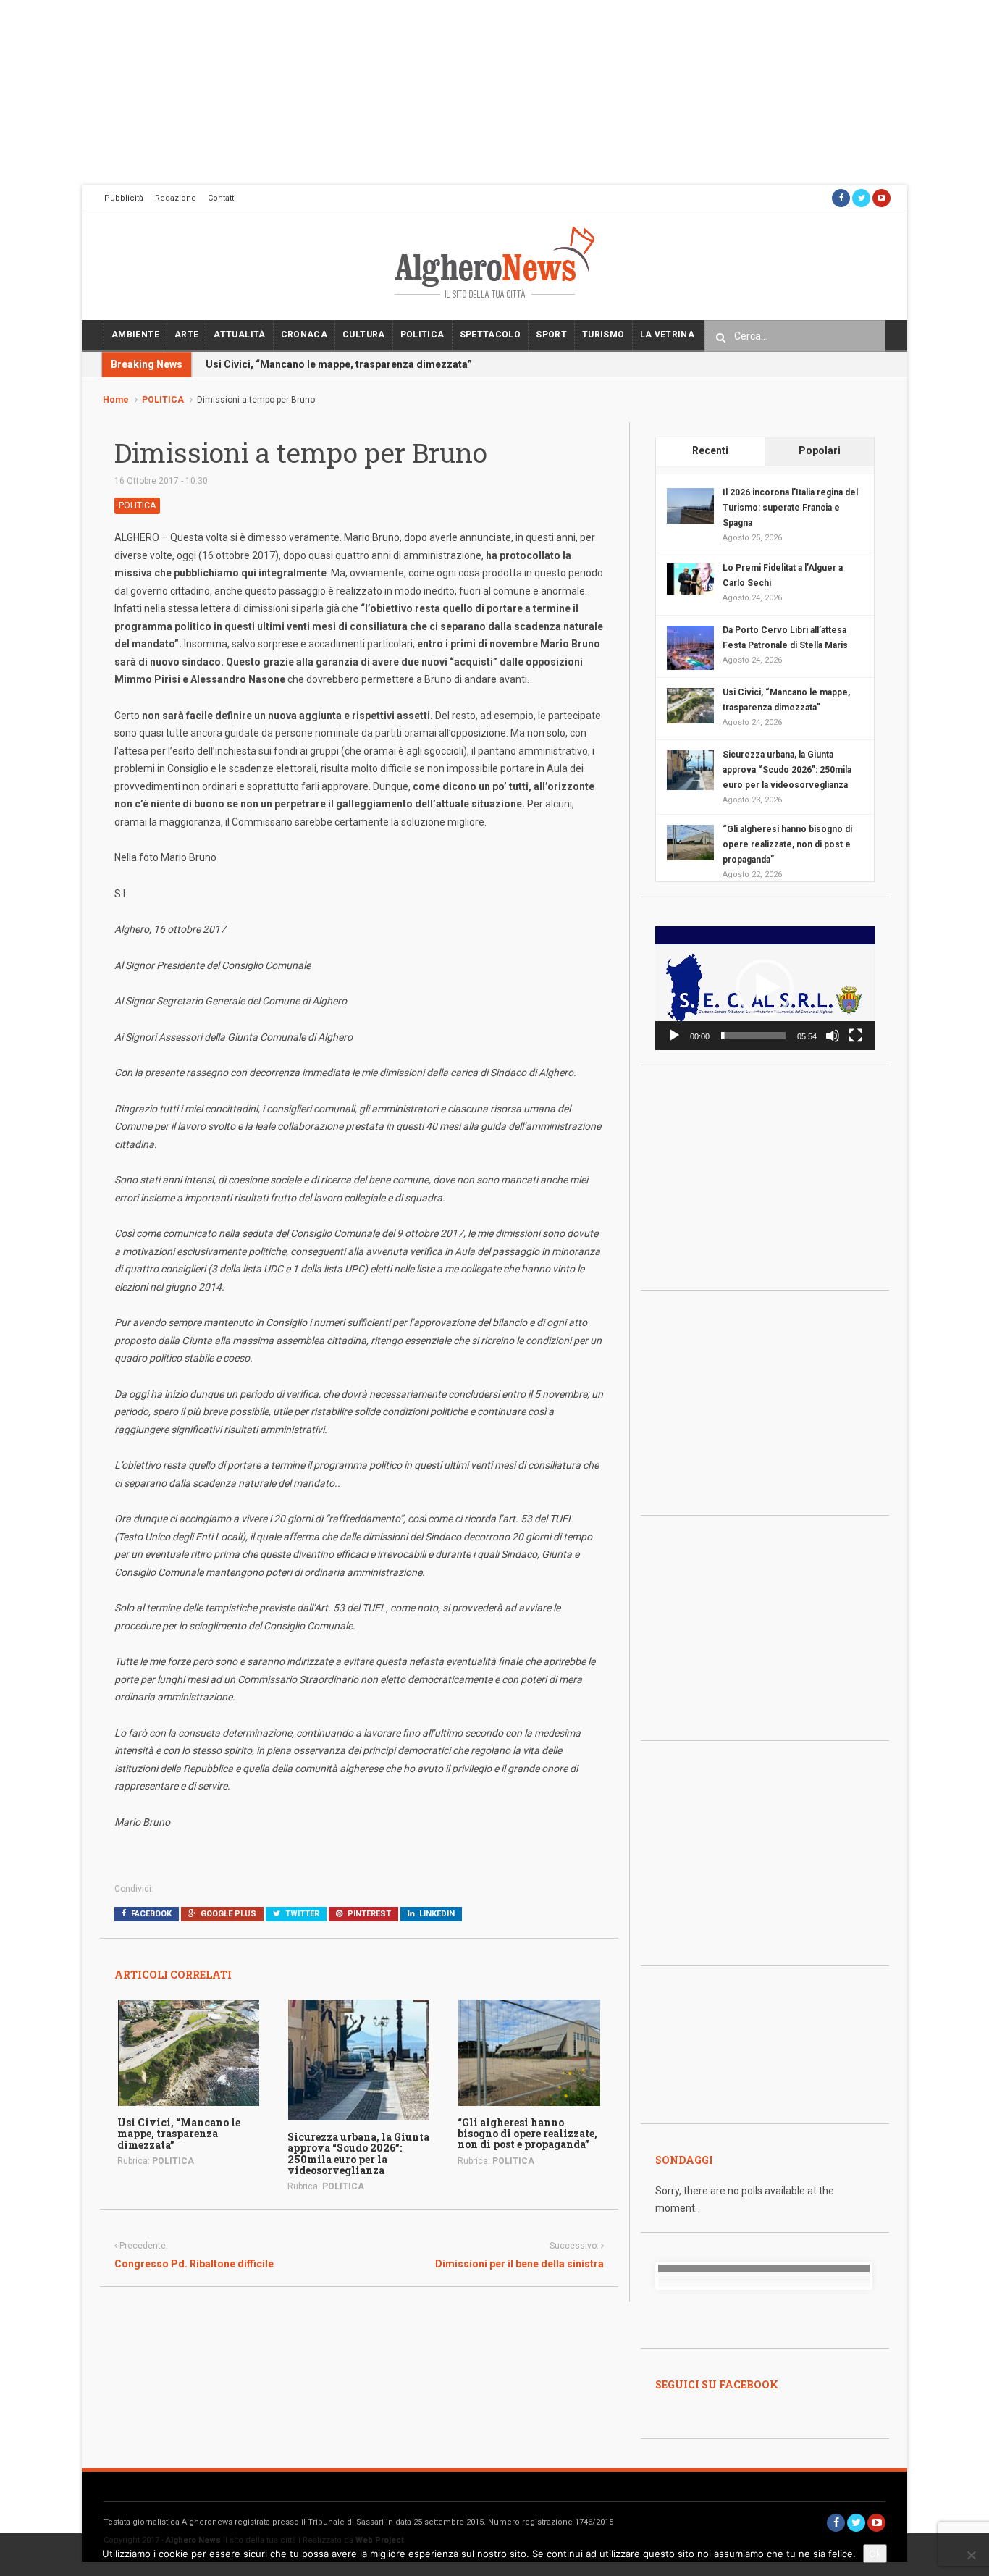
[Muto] (833, 1036)
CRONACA (304, 335)
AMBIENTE (135, 335)
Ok (875, 2554)
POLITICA (422, 335)
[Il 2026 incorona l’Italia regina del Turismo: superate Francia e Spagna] (690, 505)
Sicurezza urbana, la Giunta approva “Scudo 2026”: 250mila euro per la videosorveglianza (358, 2153)
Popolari (820, 450)
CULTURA (364, 335)
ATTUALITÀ (239, 335)
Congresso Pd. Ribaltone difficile (194, 2264)
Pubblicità (124, 198)
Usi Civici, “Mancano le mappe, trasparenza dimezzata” (339, 364)
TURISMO (603, 335)
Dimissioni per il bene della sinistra (519, 2264)
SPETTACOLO (491, 335)
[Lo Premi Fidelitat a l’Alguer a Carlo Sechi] (690, 578)
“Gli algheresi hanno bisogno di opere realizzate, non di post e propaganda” (527, 2134)
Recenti (710, 450)
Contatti (222, 198)
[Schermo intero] (856, 1036)
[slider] (753, 1036)
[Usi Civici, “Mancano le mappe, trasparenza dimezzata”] (189, 2052)
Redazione (176, 198)
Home (116, 400)
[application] (765, 988)
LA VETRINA (668, 335)
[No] (971, 2555)
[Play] (674, 1036)
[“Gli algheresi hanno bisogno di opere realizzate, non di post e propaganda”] (529, 2052)
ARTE (186, 335)
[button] (765, 988)
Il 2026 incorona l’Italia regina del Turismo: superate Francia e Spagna (790, 508)
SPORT (551, 335)
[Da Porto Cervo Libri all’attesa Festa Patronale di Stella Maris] (690, 648)
